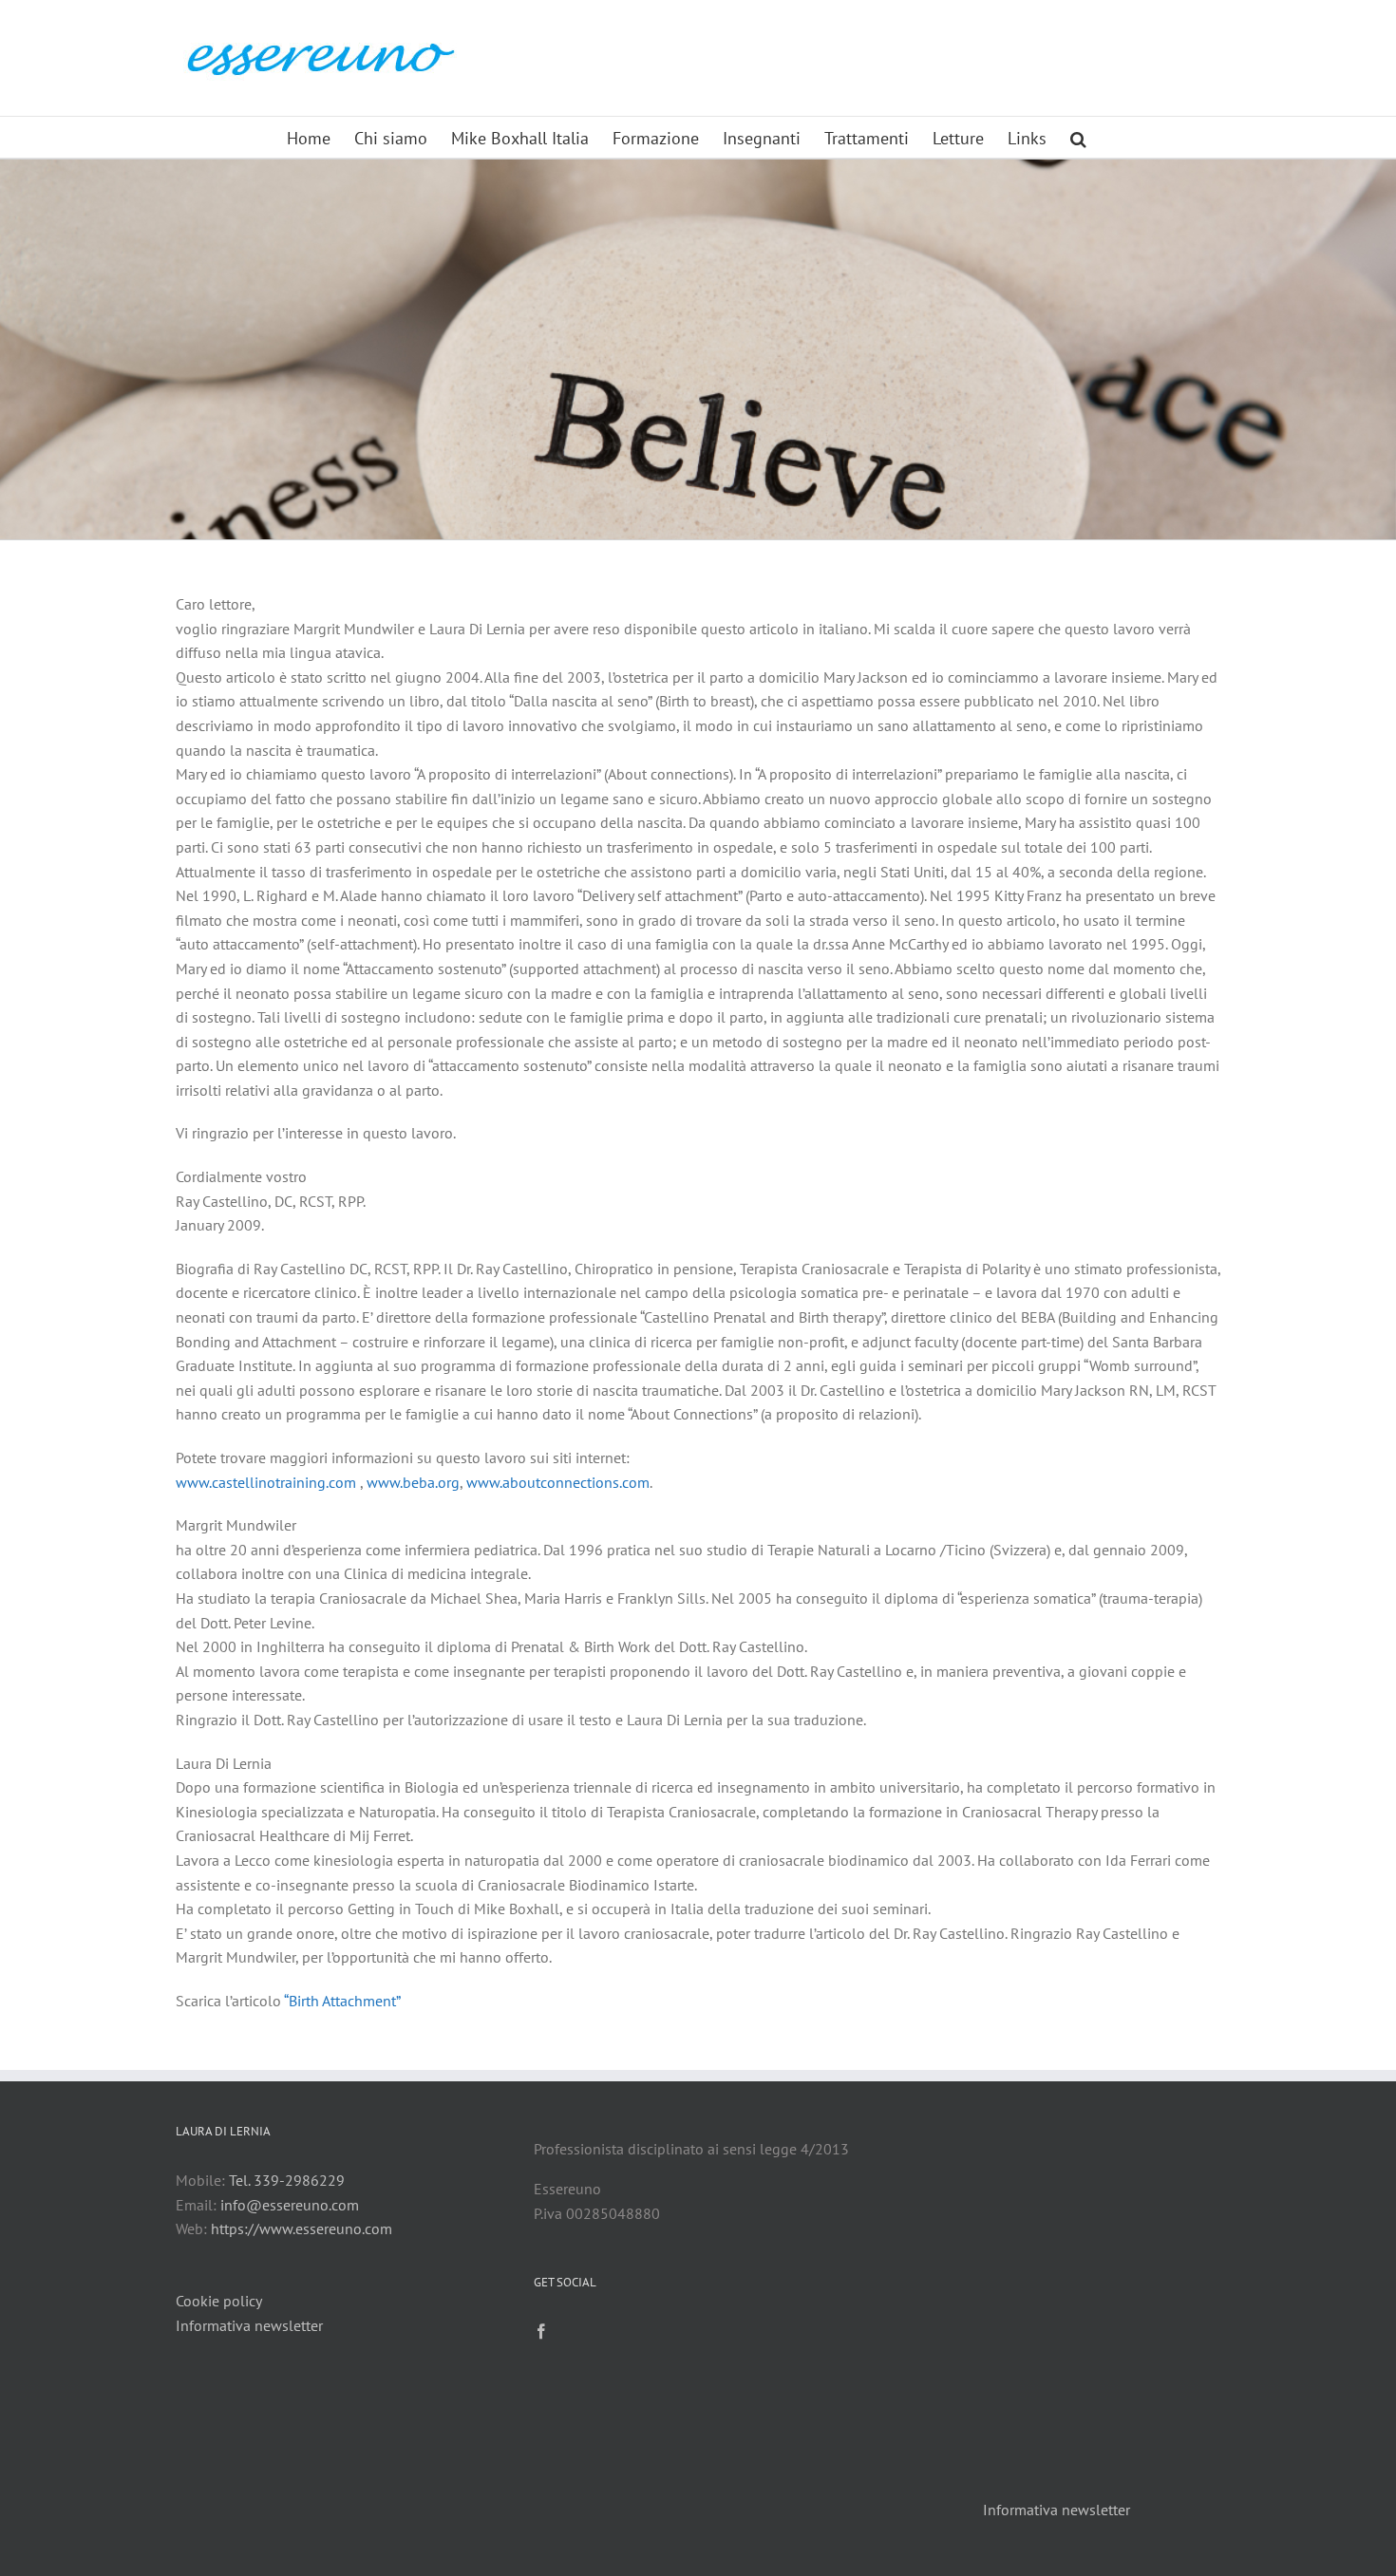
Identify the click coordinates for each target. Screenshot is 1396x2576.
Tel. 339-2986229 (287, 2180)
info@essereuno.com (290, 2205)
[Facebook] (541, 2331)
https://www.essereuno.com (302, 2228)
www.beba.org (413, 1482)
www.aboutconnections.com (558, 1482)
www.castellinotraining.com (266, 1482)
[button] (1078, 137)
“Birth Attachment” (342, 2001)
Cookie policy (219, 2301)
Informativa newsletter (249, 2325)
